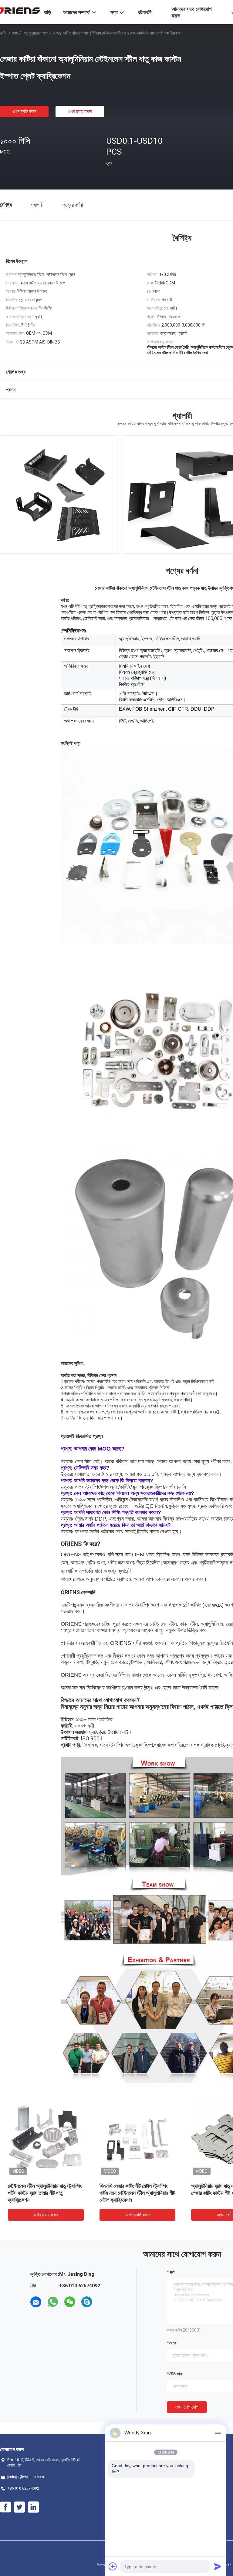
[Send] (218, 2566)
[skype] (87, 2302)
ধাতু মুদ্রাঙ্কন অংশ (35, 33)
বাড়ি (3, 33)
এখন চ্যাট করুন (24, 111)
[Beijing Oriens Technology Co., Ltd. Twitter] (19, 2507)
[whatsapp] (53, 2302)
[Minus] (218, 2433)
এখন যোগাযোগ (187, 2407)
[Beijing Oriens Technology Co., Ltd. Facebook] (5, 2507)
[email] (36, 2302)
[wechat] (70, 2302)
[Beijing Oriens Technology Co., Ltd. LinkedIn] (33, 2507)
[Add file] (113, 2566)
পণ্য (15, 33)
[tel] (104, 2302)
